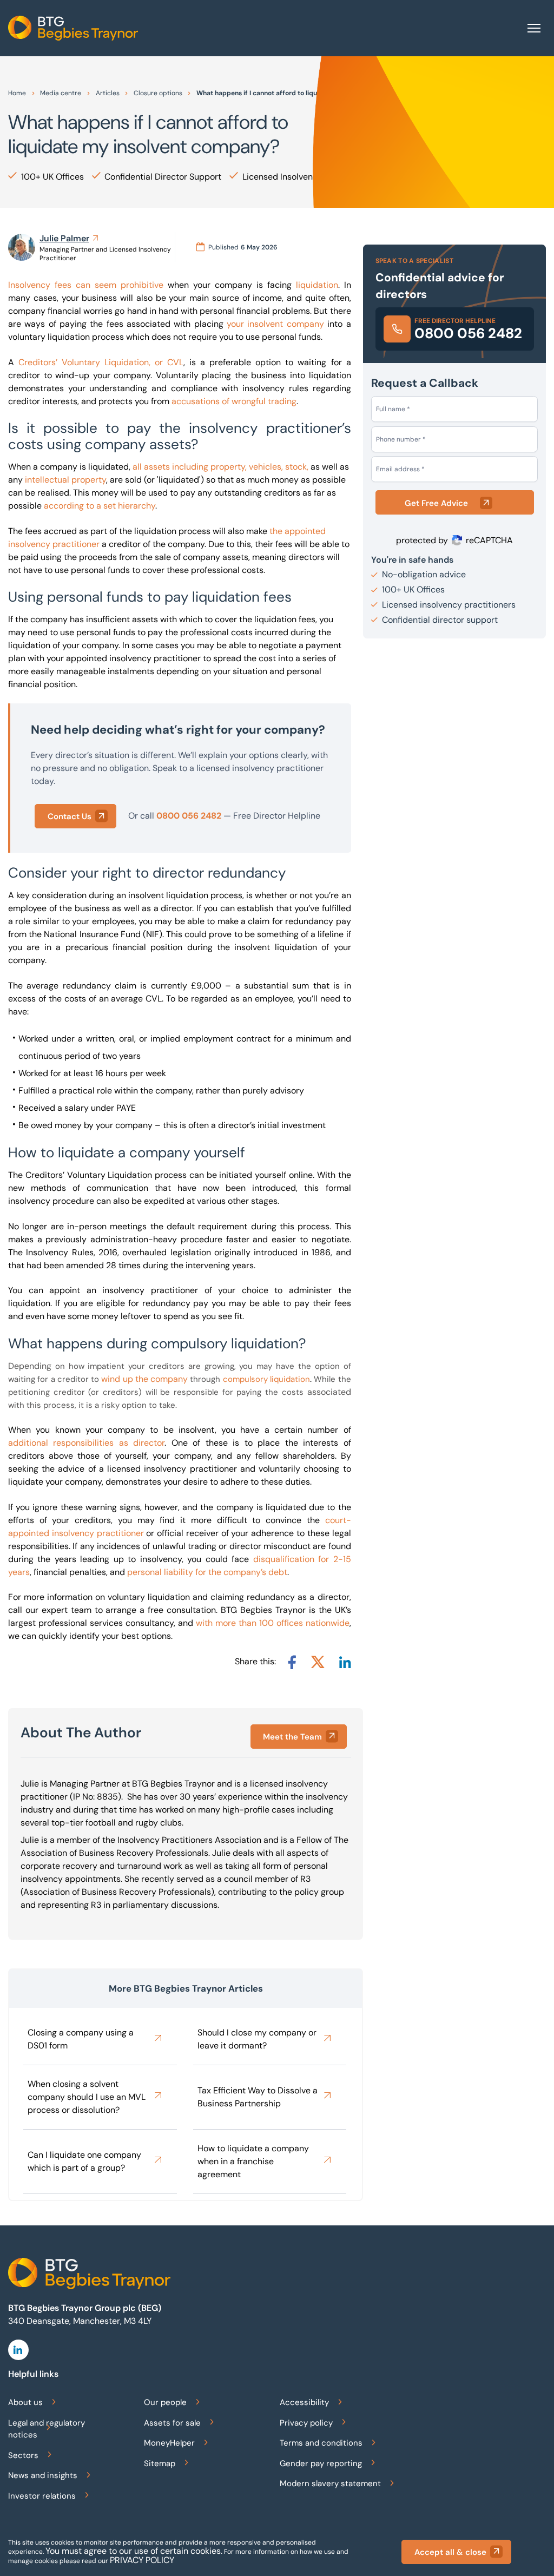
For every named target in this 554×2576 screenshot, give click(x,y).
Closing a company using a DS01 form (81, 2039)
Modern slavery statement (330, 2483)
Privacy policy (306, 2423)
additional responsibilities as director (86, 1443)
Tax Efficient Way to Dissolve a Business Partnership (258, 2097)
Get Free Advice (436, 503)
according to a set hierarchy (100, 506)
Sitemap (160, 2463)
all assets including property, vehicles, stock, (220, 467)
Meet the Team (292, 1737)
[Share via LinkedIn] (345, 1662)
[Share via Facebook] (292, 1662)
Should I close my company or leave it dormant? (257, 2039)
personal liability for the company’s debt (207, 1572)
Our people (165, 2402)
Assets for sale (172, 2423)
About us (25, 2402)
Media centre (61, 93)
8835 (107, 1797)
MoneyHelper (169, 2443)
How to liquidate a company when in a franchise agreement (253, 2161)
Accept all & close (450, 2552)
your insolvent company (275, 324)
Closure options (158, 93)
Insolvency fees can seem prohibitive (86, 285)
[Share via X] (318, 1662)
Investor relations (42, 2496)
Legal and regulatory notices (47, 2429)
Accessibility (304, 2402)
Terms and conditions (321, 2443)
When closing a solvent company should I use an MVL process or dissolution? (87, 2097)
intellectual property (65, 480)
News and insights (43, 2475)
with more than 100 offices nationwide (273, 1623)
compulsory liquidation (266, 1379)
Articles (108, 93)
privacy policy (142, 2560)
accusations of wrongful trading (234, 401)
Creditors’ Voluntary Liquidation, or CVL (101, 362)
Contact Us (70, 816)
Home (17, 93)
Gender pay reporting (321, 2463)
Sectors (23, 2455)
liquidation (317, 285)
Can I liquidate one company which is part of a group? (84, 2161)
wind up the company (144, 1379)
